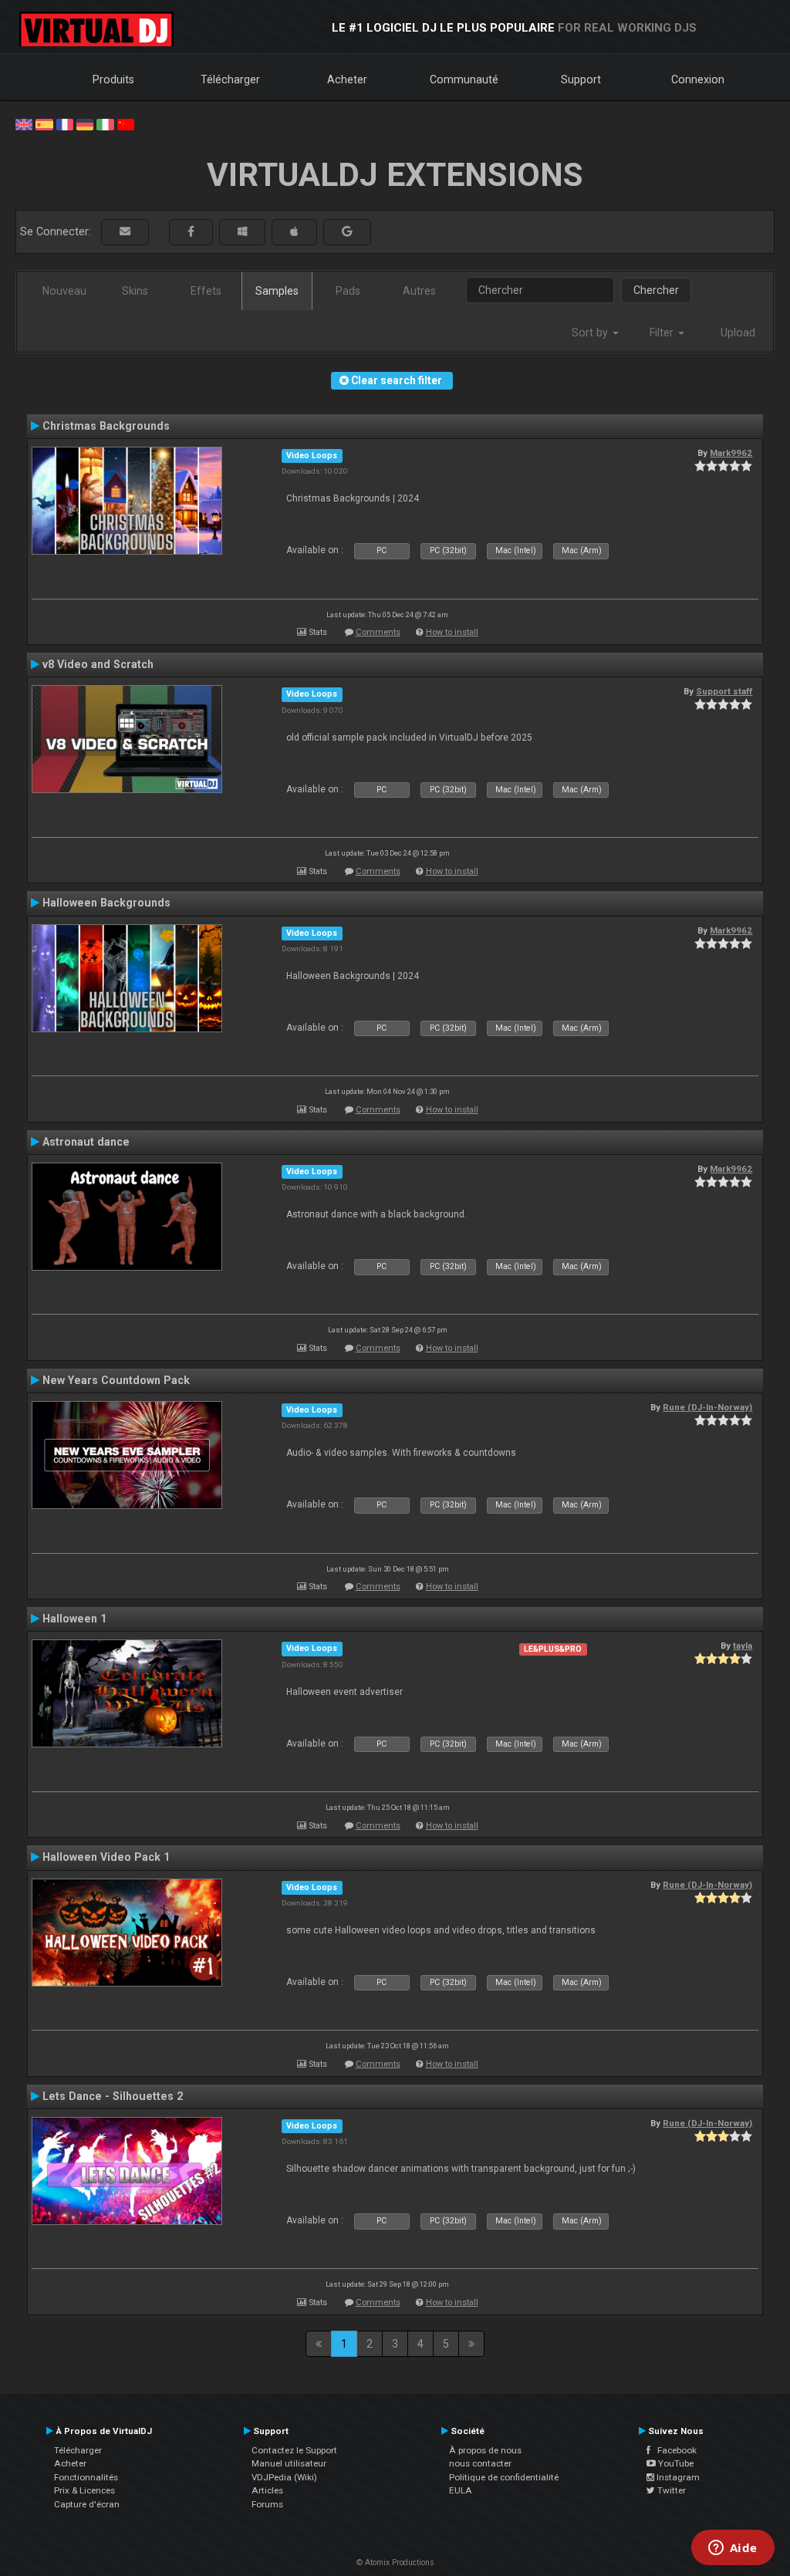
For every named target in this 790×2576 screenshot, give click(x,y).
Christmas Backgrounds (106, 426)
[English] (24, 123)
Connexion (698, 79)
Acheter (347, 79)
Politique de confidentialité (504, 2477)
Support (581, 79)
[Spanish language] (44, 123)
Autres (419, 291)
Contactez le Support (294, 2450)
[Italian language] (105, 123)
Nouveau (64, 291)
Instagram (677, 2477)
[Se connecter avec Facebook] (191, 232)
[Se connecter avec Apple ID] (294, 232)
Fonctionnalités (86, 2477)
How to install (452, 632)
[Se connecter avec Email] (125, 232)
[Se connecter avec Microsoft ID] (242, 232)
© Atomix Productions (395, 2562)
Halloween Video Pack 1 (106, 1857)
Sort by (591, 333)
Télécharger (230, 79)
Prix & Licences (84, 2490)
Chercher (656, 290)
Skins (135, 291)
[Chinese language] (126, 123)
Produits (113, 79)
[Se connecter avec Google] (347, 232)
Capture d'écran (87, 2504)
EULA (461, 2490)
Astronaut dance (86, 1142)
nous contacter (480, 2463)
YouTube (675, 2463)
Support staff (724, 691)
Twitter (670, 2490)
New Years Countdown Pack (116, 1380)
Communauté (464, 79)
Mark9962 (731, 453)
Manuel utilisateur (289, 2463)
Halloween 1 (74, 1619)
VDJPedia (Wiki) (284, 2477)
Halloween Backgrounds (106, 903)
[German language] (85, 123)
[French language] (65, 123)
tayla (743, 1646)
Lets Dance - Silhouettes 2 (113, 2096)
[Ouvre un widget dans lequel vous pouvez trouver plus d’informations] (733, 2549)
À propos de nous (485, 2450)
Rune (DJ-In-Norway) (707, 1407)
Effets (206, 291)
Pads (348, 291)
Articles (267, 2490)
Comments (378, 632)
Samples (277, 291)
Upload (738, 333)
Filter (663, 333)
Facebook (674, 2450)
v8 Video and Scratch (98, 664)
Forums (267, 2504)
